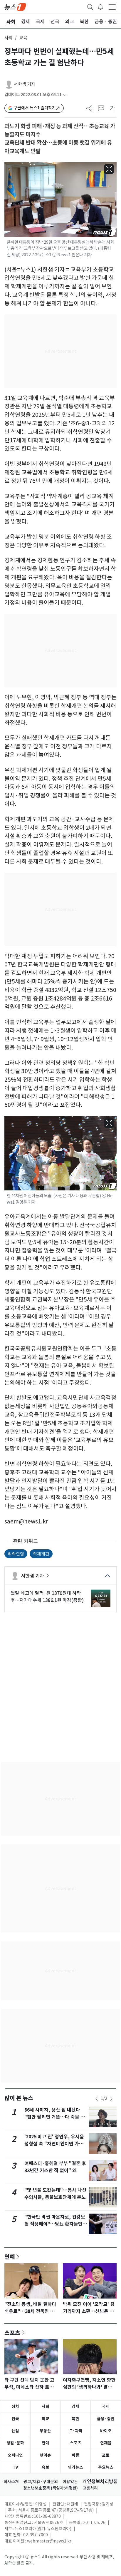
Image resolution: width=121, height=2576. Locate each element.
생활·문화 (15, 2443)
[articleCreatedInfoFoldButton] (65, 95)
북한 (75, 2419)
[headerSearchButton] (90, 6)
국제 (106, 2406)
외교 (46, 2419)
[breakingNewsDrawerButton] (100, 6)
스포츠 (12, 2333)
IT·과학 (75, 2431)
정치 (15, 2406)
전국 (15, 2419)
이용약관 (70, 2482)
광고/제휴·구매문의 (41, 2482)
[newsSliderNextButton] (111, 2099)
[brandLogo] (15, 6)
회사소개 (11, 2482)
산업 (15, 2431)
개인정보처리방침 (100, 2482)
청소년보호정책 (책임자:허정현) (51, 2488)
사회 (9, 38)
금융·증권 (106, 2419)
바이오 (106, 2431)
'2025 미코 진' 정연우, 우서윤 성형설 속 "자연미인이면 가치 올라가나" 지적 (54, 2144)
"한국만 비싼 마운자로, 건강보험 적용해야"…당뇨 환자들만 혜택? (55, 2224)
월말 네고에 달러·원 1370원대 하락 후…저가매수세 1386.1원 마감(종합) (47, 1597)
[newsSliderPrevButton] (97, 2099)
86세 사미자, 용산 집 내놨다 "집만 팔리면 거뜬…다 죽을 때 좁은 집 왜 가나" (55, 2117)
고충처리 (90, 2488)
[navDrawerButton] (112, 7)
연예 (10, 2256)
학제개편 (41, 1554)
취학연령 (16, 1554)
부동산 (45, 2431)
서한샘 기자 (25, 84)
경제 (75, 2406)
